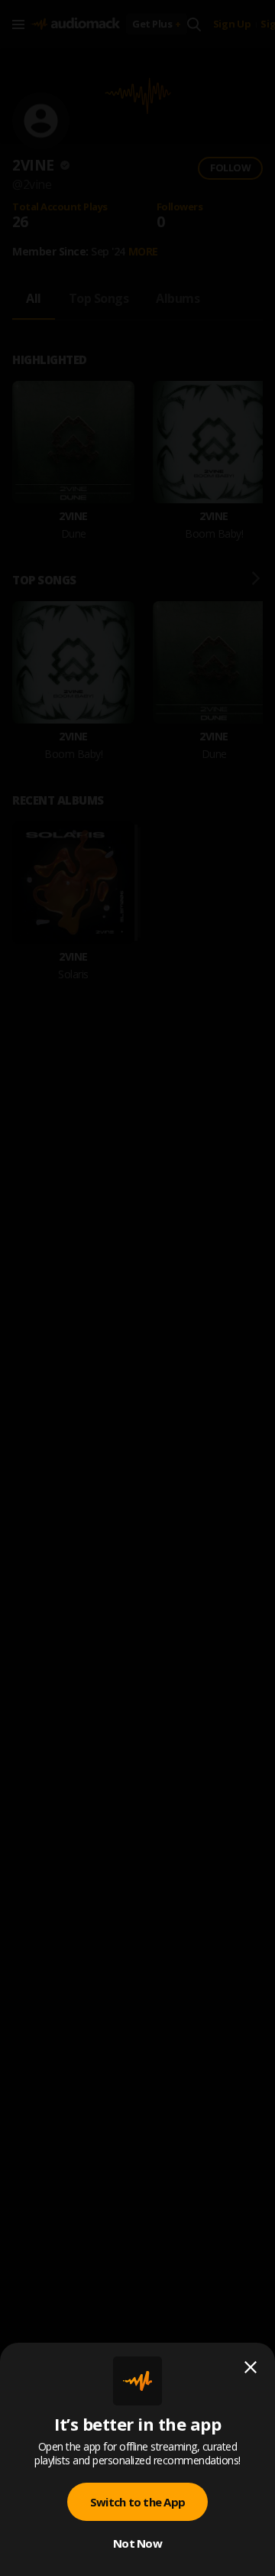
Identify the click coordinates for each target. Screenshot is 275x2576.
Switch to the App (137, 2502)
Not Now (137, 2543)
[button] (137, 1288)
